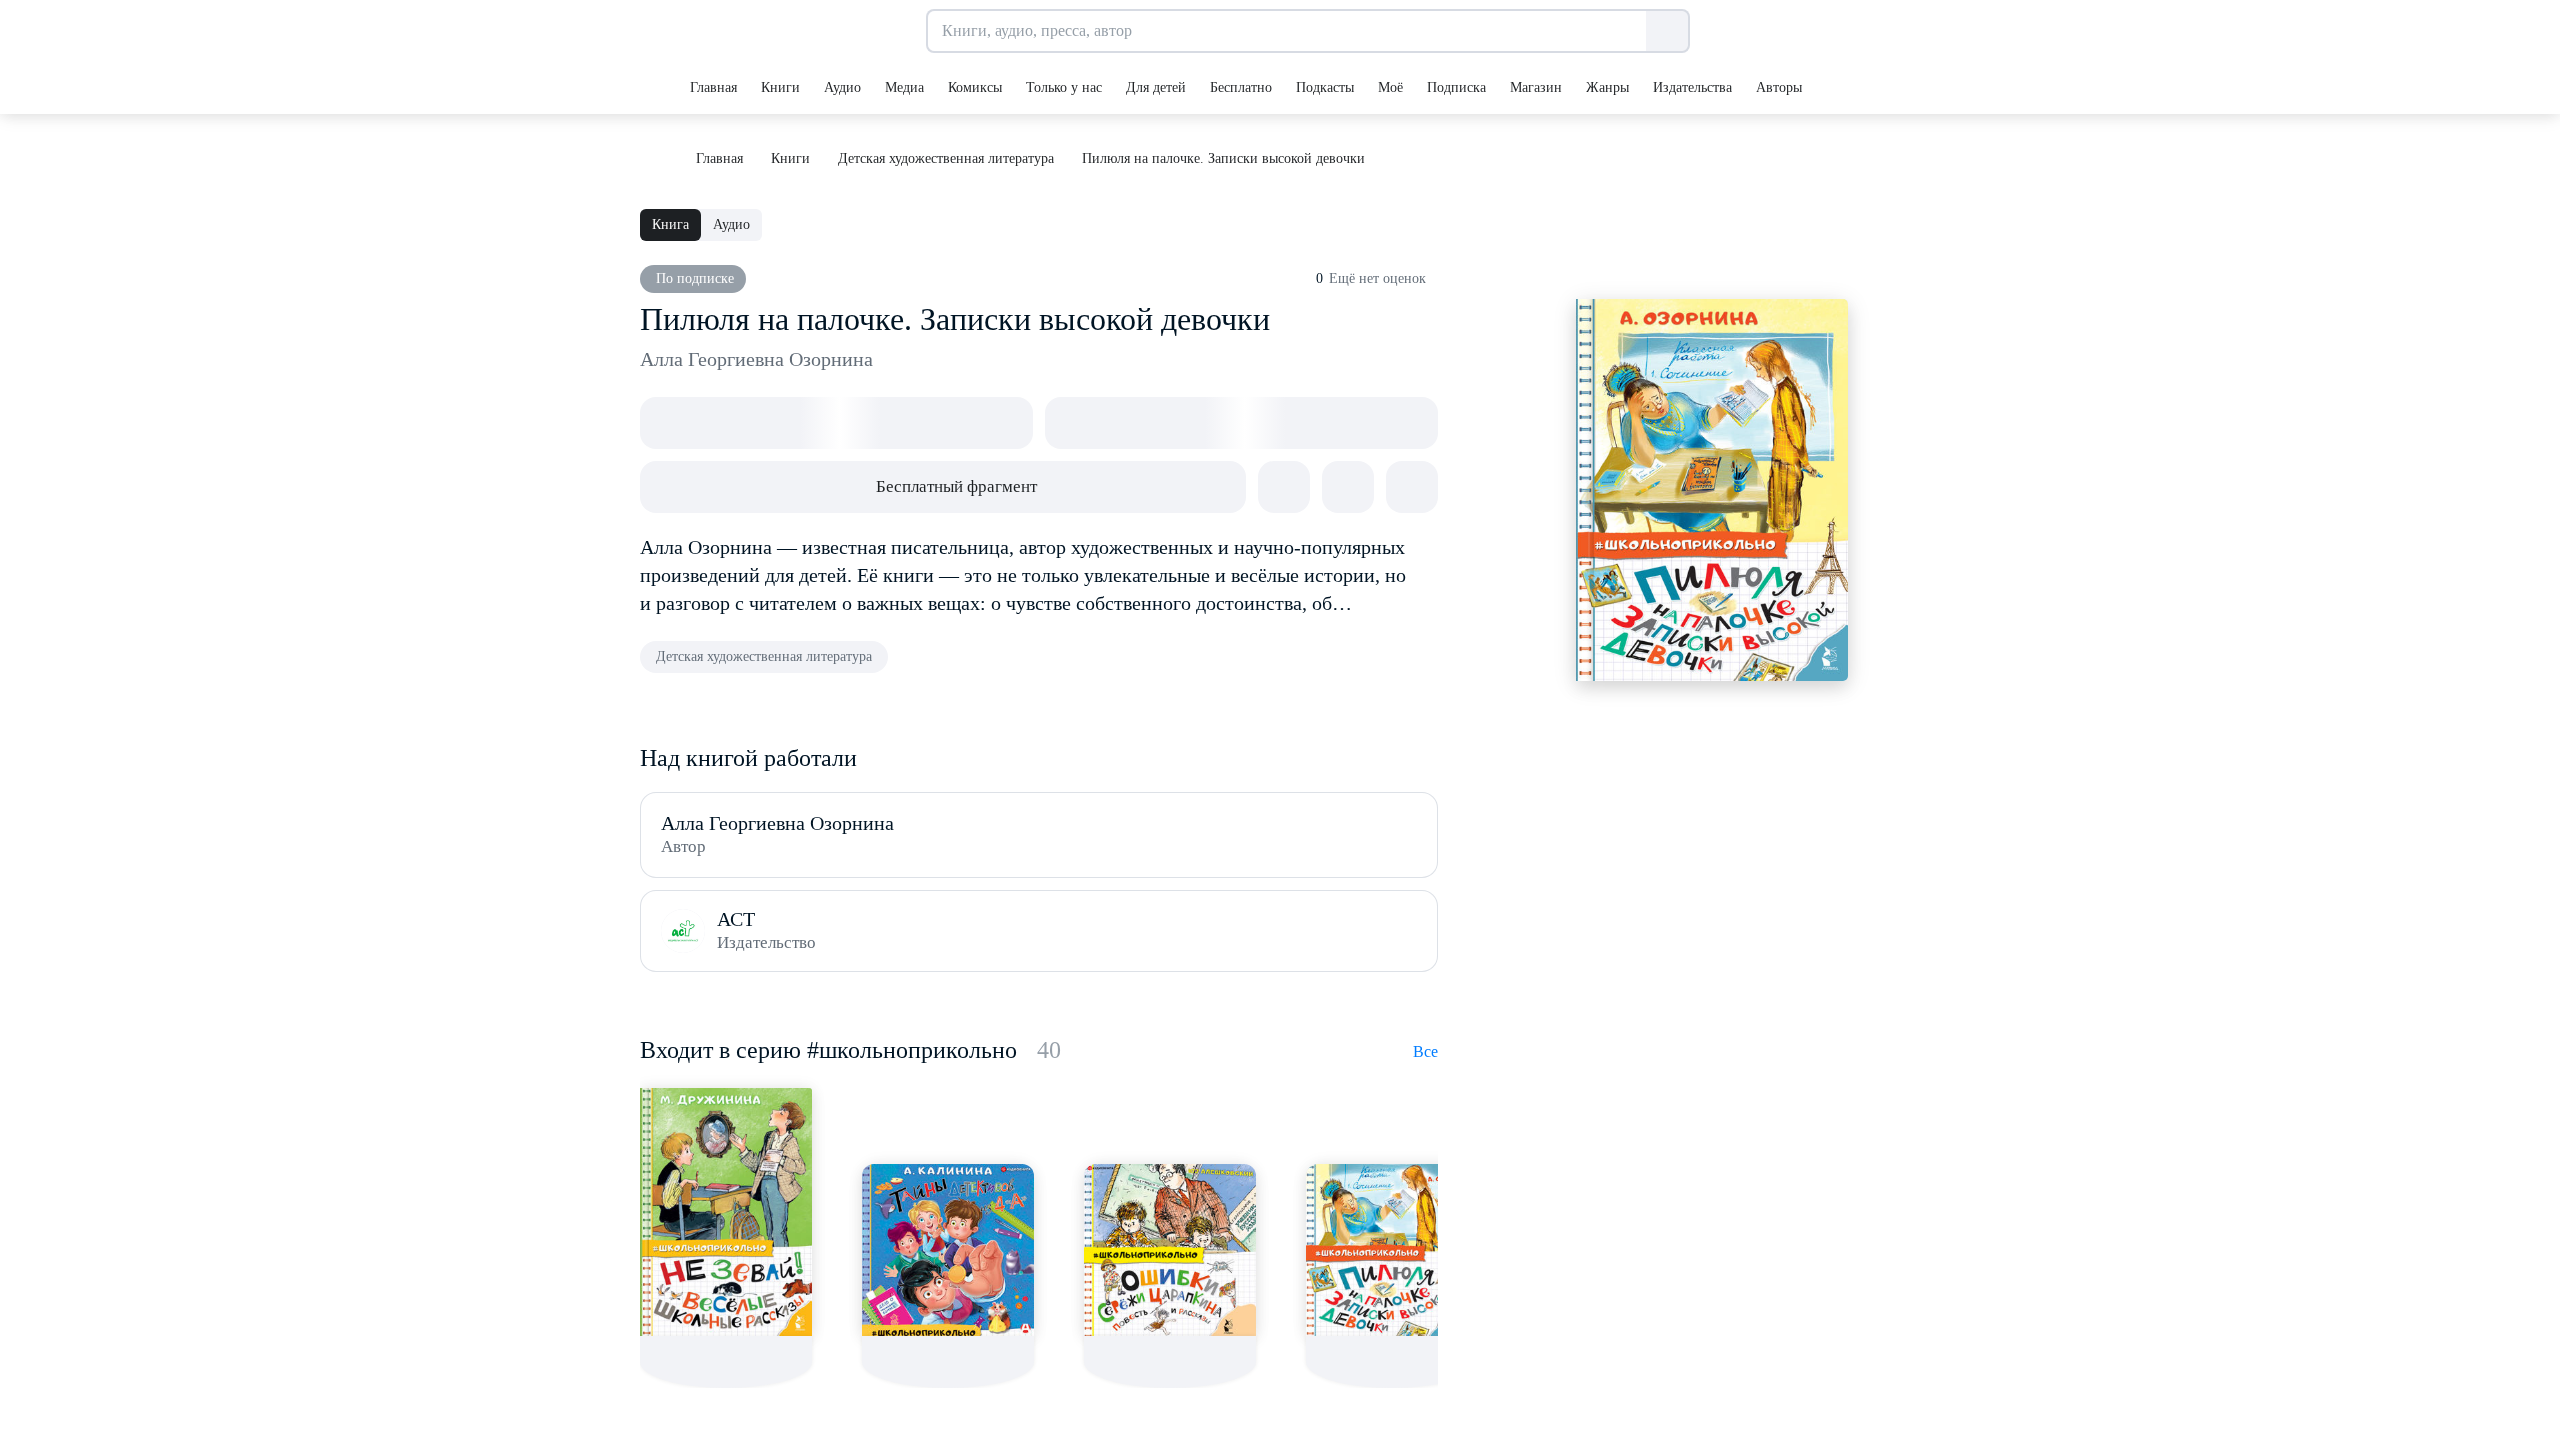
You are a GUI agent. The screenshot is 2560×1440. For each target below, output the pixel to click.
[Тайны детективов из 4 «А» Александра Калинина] (948, 1250)
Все (1425, 1051)
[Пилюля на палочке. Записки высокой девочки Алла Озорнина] (1392, 1250)
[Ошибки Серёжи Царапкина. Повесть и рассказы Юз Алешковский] (1170, 1250)
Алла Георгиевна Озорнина (756, 359)
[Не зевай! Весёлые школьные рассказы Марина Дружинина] (726, 1212)
